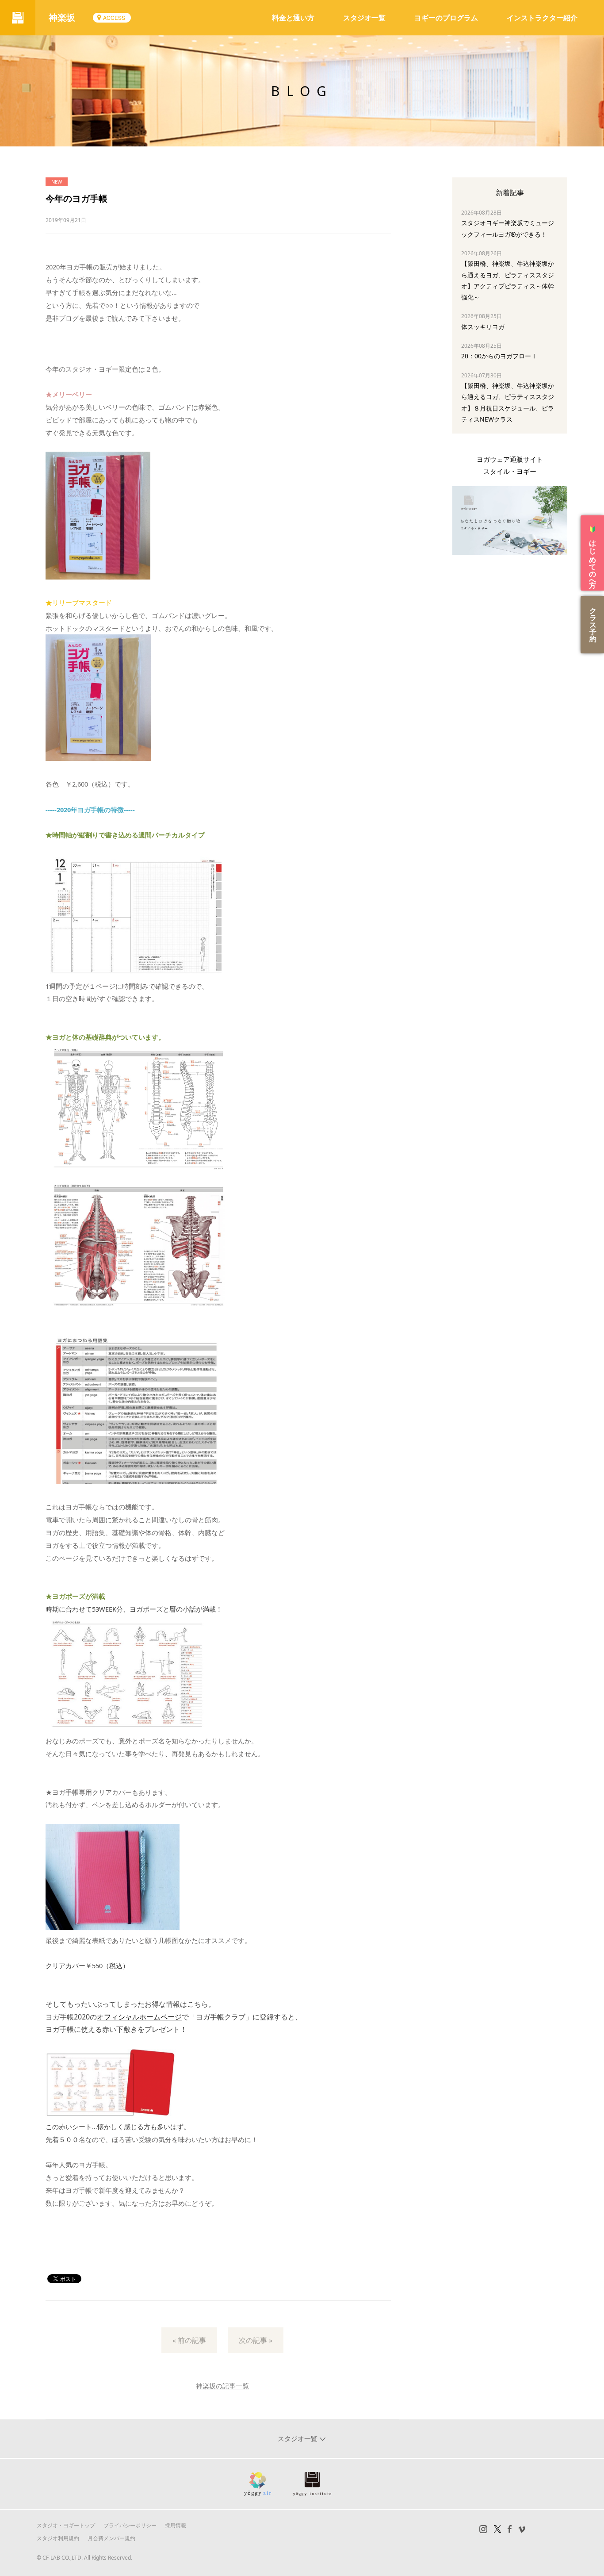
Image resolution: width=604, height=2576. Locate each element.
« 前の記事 (189, 2340)
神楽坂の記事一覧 (222, 2386)
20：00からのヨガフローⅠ (499, 356)
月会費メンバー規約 (111, 2538)
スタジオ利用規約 (58, 2538)
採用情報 (176, 2525)
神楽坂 (62, 17)
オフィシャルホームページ (139, 2017)
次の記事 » (256, 2340)
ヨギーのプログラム (446, 18)
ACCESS (114, 17)
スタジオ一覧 (364, 18)
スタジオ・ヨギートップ (66, 2525)
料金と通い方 (293, 18)
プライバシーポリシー (130, 2525)
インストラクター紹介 (542, 18)
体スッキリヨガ (483, 327)
